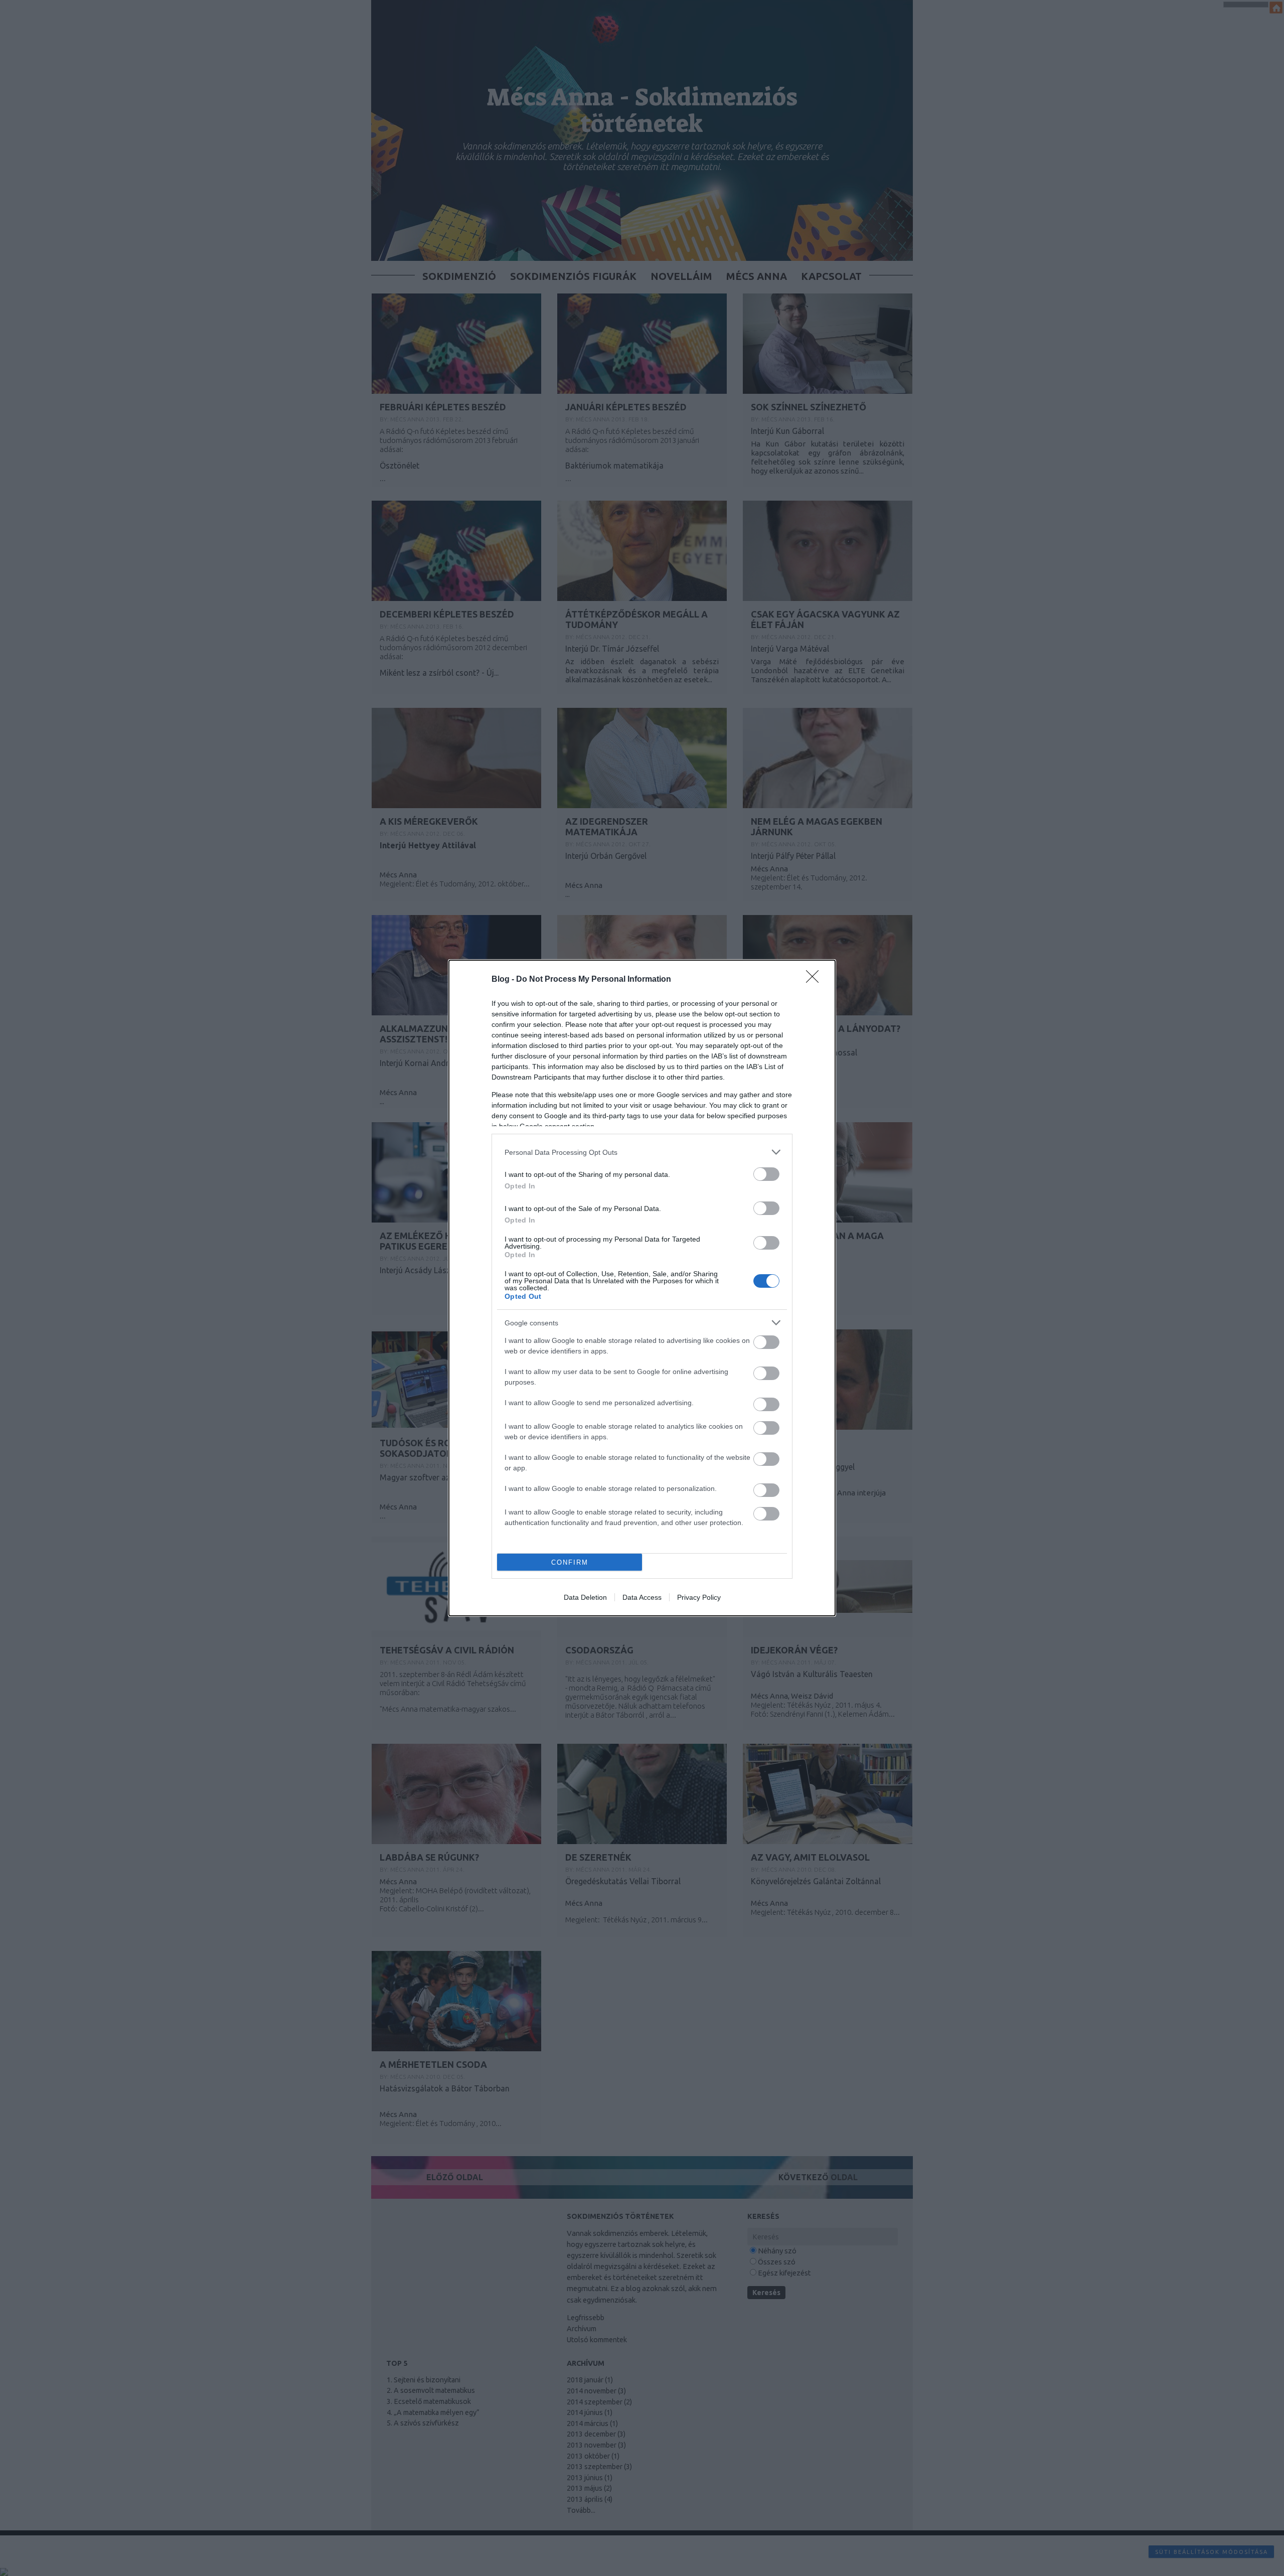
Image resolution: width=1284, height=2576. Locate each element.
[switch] (766, 1174)
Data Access (642, 1597)
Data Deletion (585, 1597)
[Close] (816, 980)
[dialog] (642, 1288)
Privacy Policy (699, 1597)
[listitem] (642, 1152)
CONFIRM (570, 1562)
